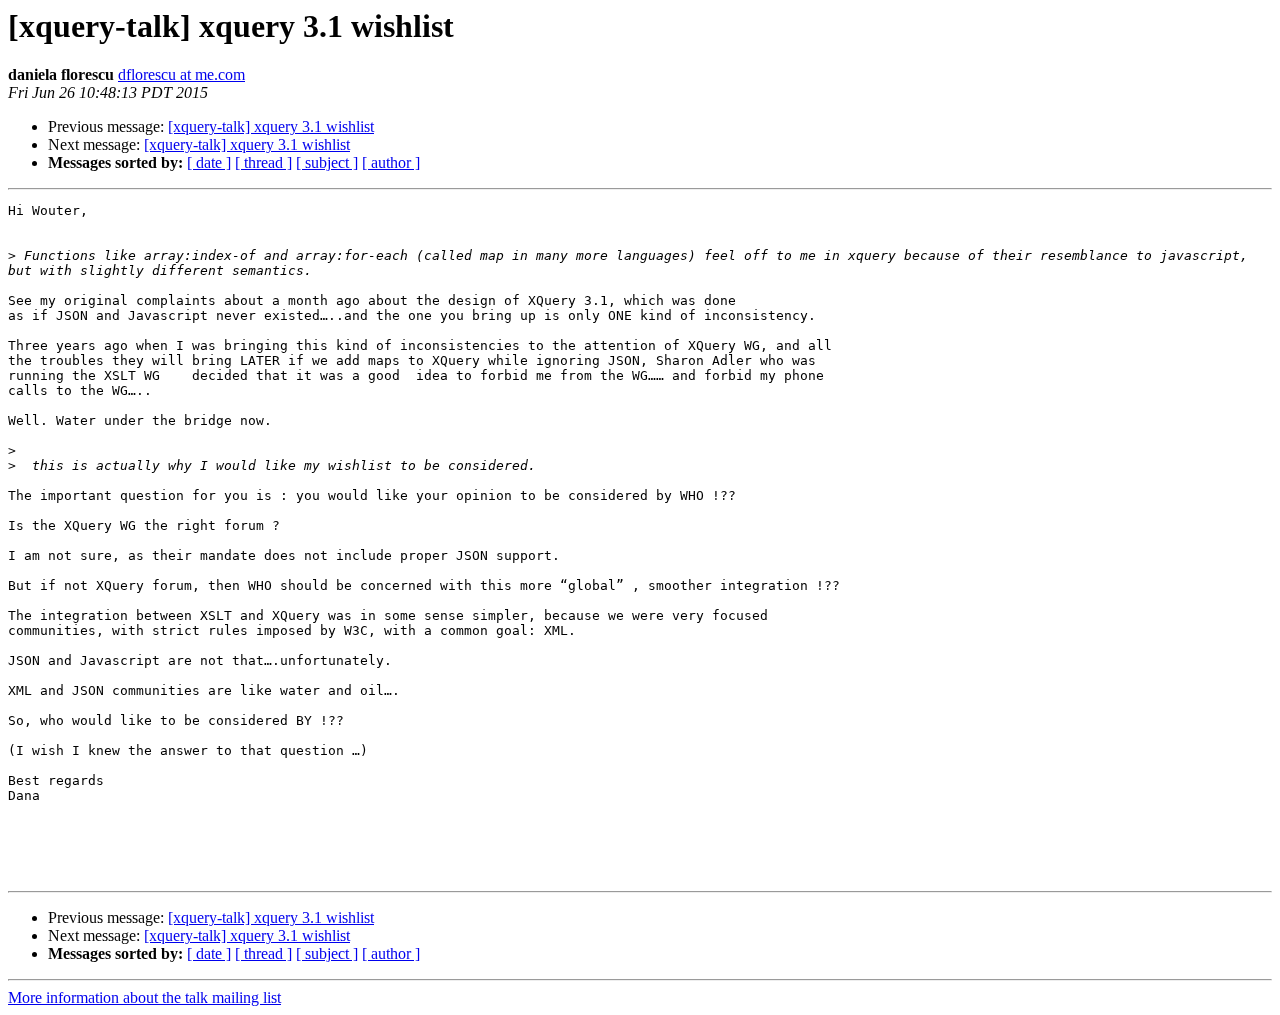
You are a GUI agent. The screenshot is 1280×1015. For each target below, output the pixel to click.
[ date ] (209, 162)
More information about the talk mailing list (144, 997)
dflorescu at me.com (181, 74)
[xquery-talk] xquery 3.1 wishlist (271, 126)
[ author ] (391, 162)
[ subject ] (327, 162)
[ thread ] (263, 162)
